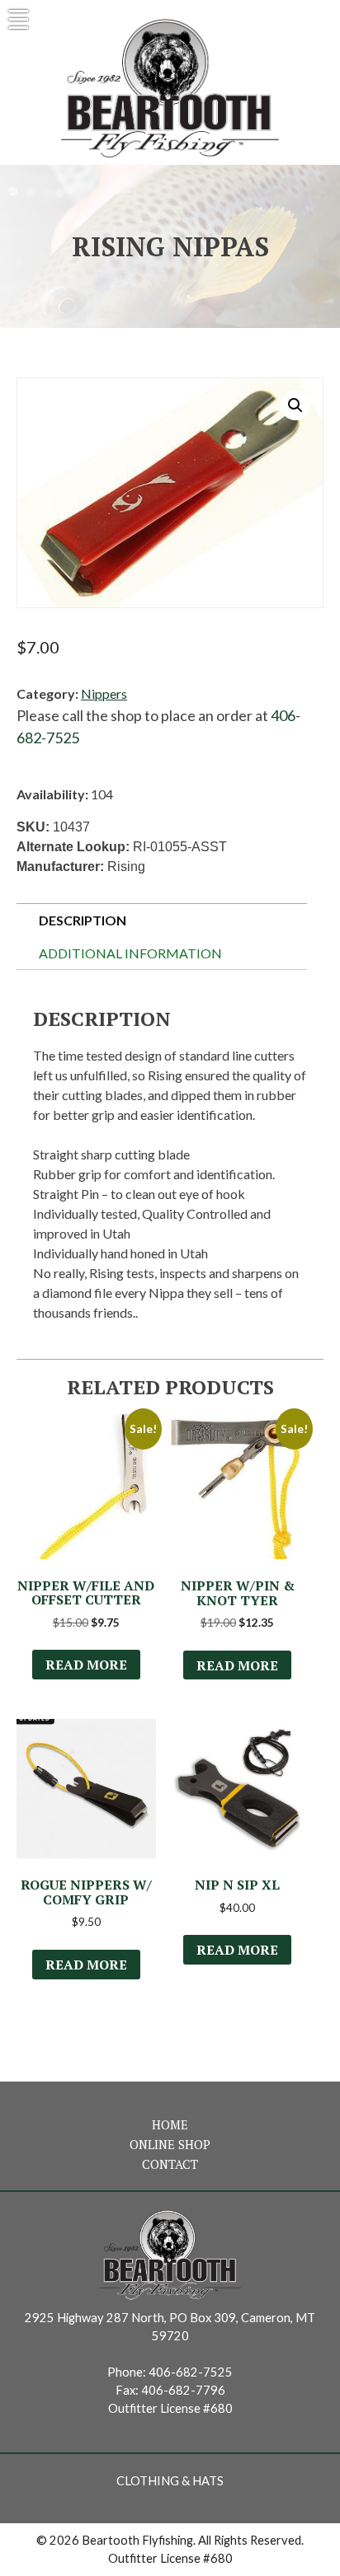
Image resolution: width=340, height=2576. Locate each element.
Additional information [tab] (130, 953)
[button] (295, 405)
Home (170, 2125)
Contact (170, 2164)
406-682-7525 (191, 2372)
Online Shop (170, 2145)
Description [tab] (83, 920)
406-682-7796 (183, 2390)
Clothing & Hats (170, 2481)
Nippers (104, 693)
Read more (86, 1665)
